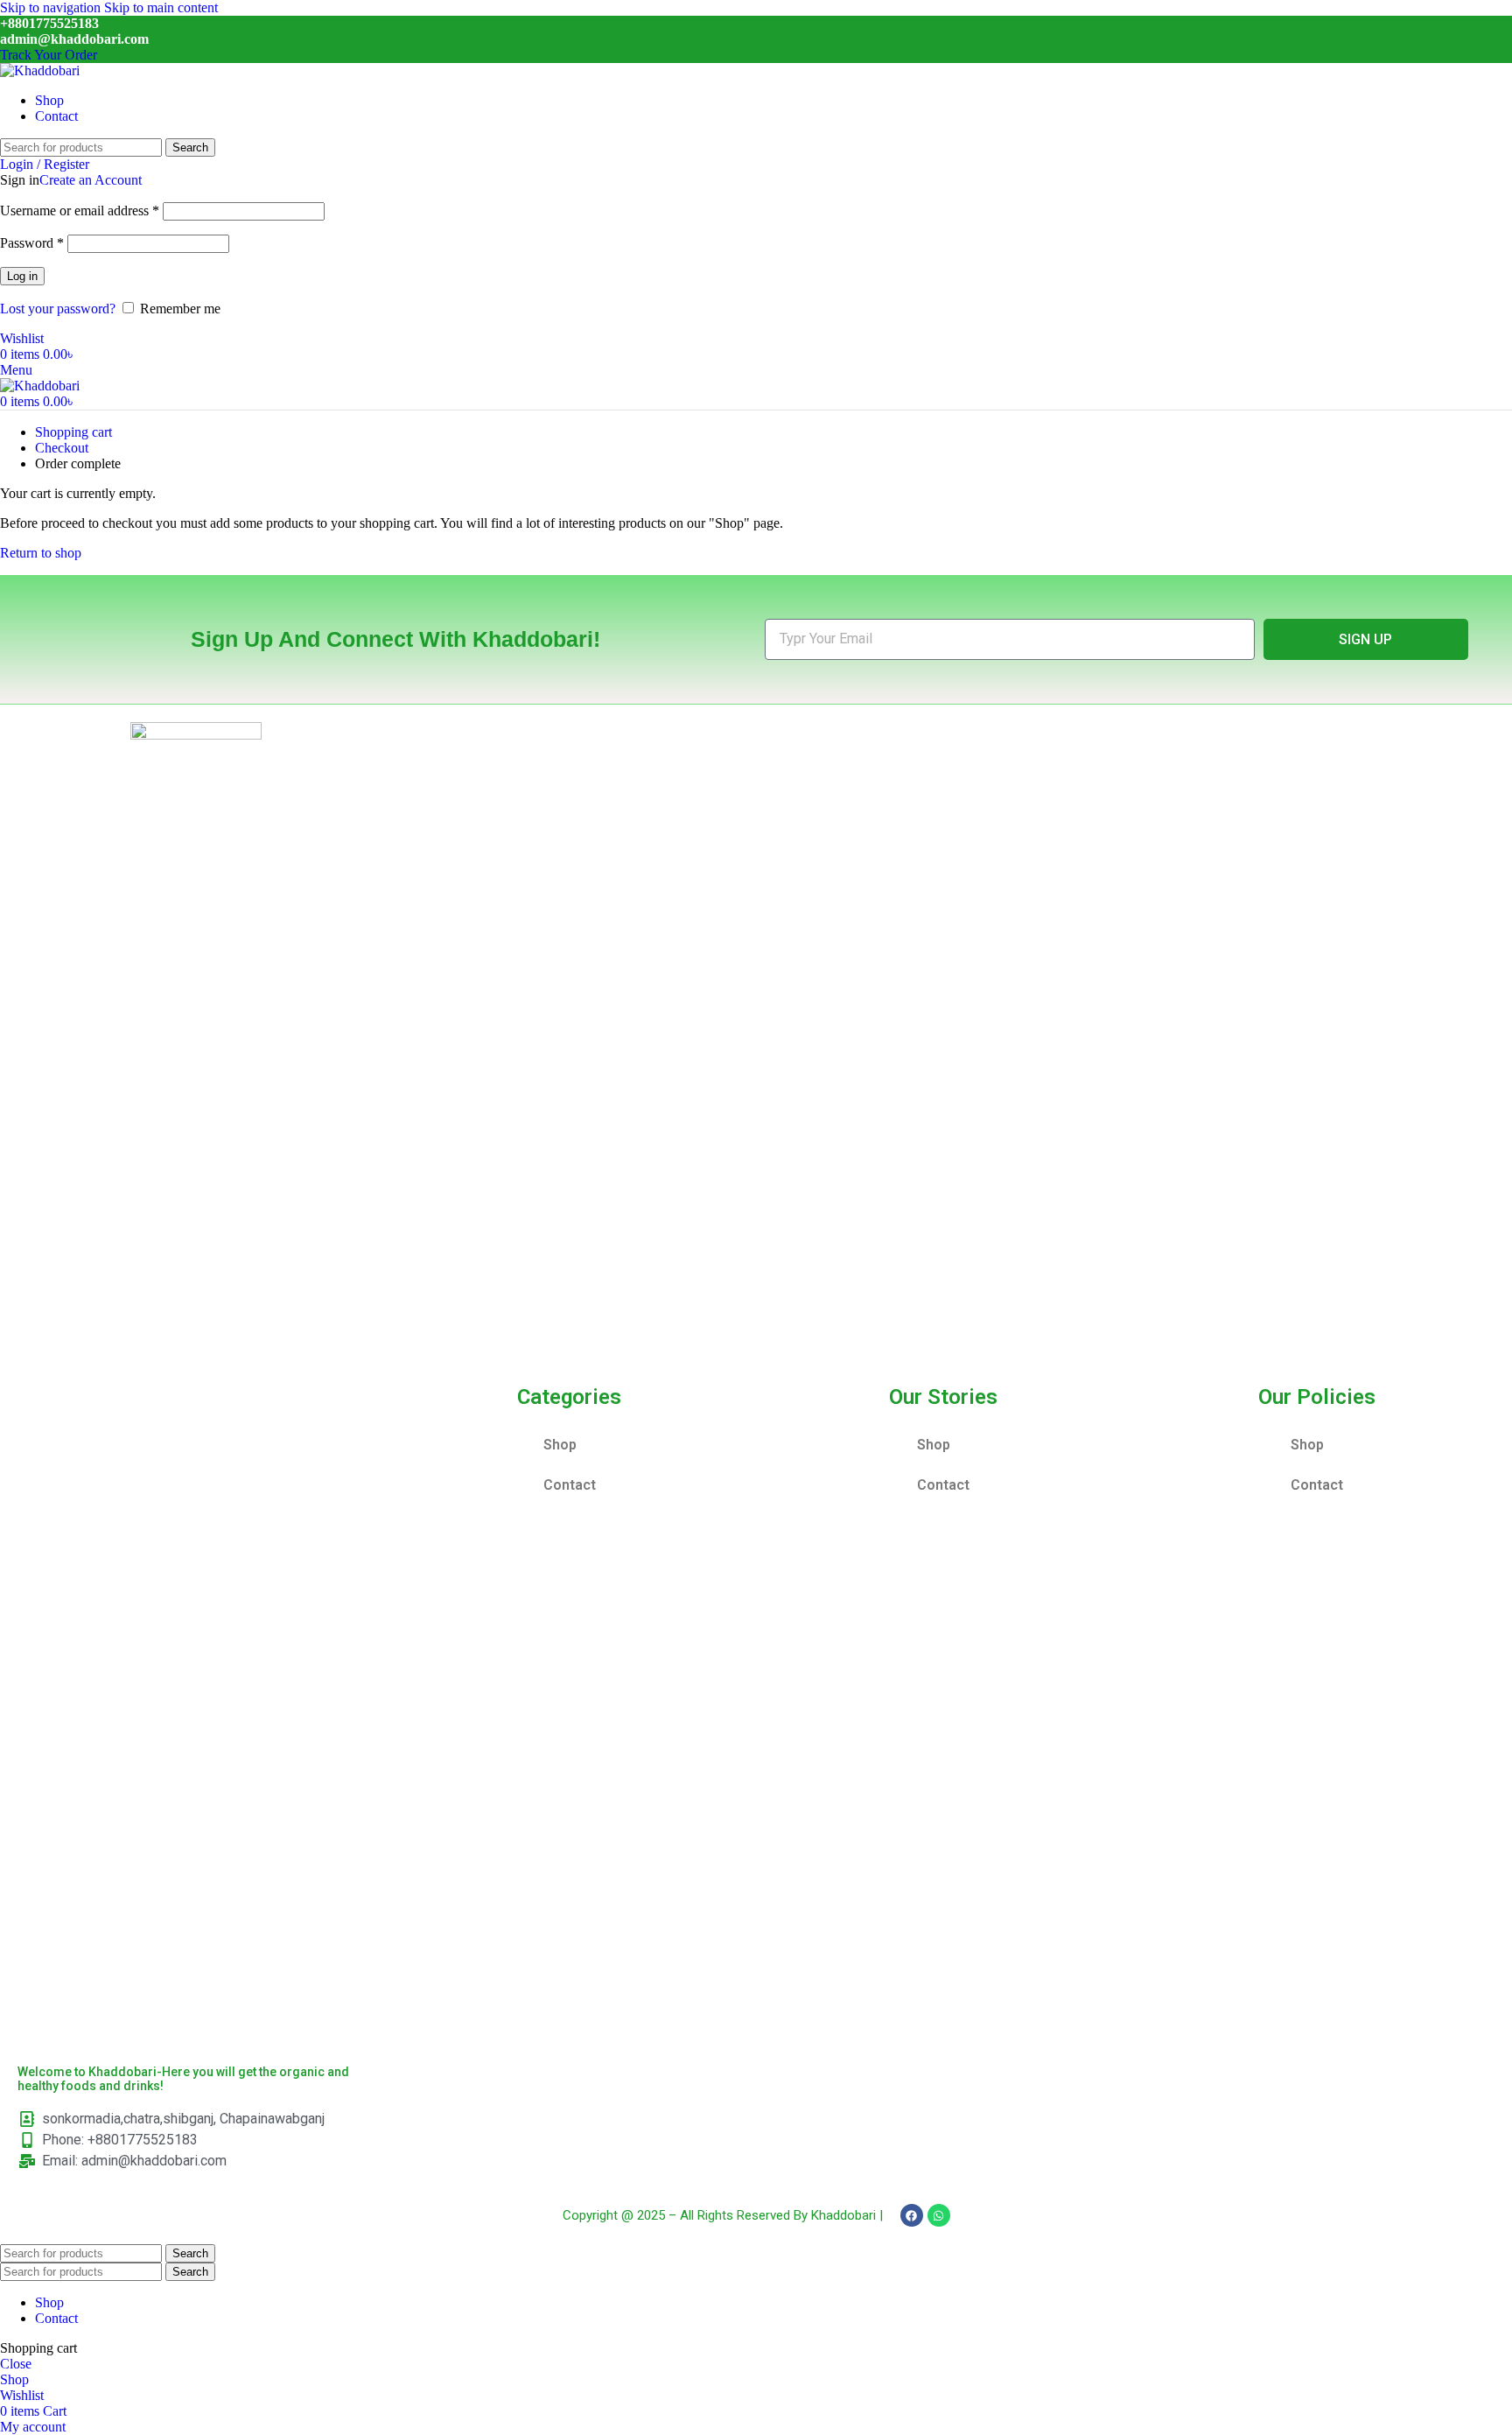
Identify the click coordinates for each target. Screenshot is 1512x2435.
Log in (22, 276)
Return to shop (41, 553)
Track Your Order (49, 55)
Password (32, 243)
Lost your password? (58, 309)
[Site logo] (40, 70)
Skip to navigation (52, 7)
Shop (560, 1445)
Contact (570, 1485)
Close (16, 2364)
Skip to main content (161, 7)
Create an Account (91, 180)
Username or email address (80, 211)
